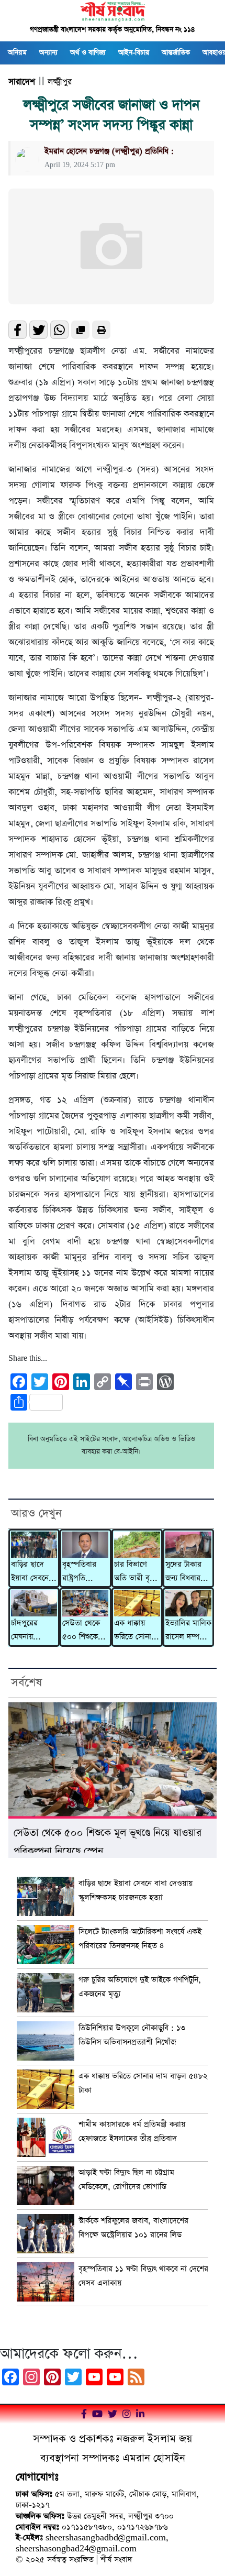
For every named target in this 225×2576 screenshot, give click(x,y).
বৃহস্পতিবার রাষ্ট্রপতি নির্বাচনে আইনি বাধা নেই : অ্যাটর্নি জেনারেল (83, 1572)
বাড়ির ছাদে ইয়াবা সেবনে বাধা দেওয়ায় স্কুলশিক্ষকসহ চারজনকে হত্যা (33, 1572)
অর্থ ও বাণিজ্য (88, 53)
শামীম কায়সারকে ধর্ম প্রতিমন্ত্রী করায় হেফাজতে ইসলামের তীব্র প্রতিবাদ (132, 2131)
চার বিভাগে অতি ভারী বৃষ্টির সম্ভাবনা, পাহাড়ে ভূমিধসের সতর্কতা (137, 1572)
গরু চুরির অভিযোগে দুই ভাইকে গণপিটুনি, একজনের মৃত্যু (140, 1987)
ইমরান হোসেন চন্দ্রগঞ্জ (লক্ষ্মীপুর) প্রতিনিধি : (109, 151)
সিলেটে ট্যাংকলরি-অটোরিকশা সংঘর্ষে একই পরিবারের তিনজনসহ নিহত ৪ (140, 1939)
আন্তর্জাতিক (176, 53)
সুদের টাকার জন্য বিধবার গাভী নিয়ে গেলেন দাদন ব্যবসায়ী (184, 1572)
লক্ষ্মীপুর (60, 82)
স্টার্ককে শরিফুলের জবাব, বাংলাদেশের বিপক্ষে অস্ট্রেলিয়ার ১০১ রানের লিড (133, 2228)
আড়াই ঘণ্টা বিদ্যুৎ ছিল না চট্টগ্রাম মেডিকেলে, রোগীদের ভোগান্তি (126, 2179)
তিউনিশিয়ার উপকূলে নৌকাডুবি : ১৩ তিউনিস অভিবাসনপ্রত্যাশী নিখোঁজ (132, 2035)
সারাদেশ (22, 82)
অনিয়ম (17, 53)
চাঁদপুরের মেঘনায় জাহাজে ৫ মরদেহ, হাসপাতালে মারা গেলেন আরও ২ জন (29, 1631)
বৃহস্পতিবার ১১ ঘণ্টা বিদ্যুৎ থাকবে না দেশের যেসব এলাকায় (143, 2276)
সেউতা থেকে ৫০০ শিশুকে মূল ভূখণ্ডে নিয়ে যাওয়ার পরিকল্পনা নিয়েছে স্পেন (85, 1631)
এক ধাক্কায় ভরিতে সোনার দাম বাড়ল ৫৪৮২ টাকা (135, 1631)
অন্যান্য (48, 53)
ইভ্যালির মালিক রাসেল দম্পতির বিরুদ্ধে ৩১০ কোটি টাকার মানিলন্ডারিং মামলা (188, 1631)
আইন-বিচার (134, 53)
